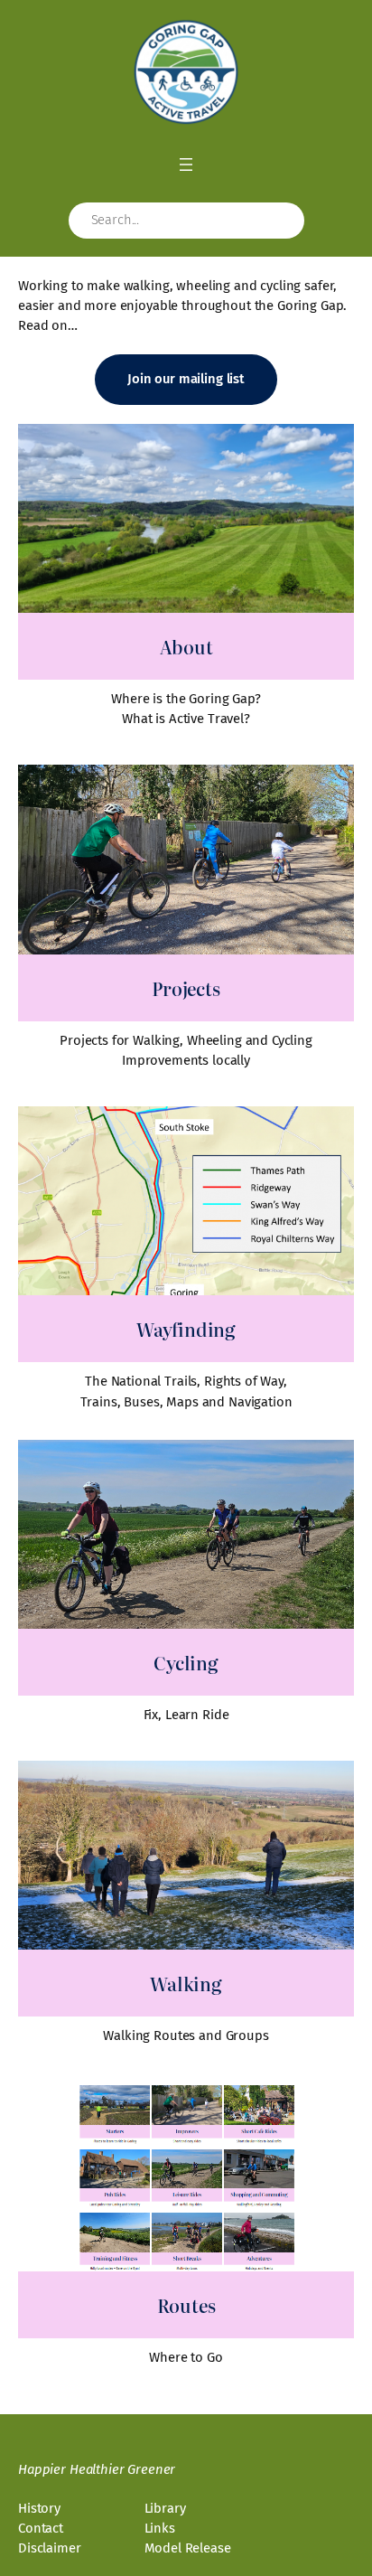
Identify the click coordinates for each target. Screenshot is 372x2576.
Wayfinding (186, 1329)
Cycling (186, 1662)
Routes (186, 2305)
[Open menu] (186, 165)
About (186, 646)
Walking (186, 1983)
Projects (186, 988)
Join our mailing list (186, 379)
